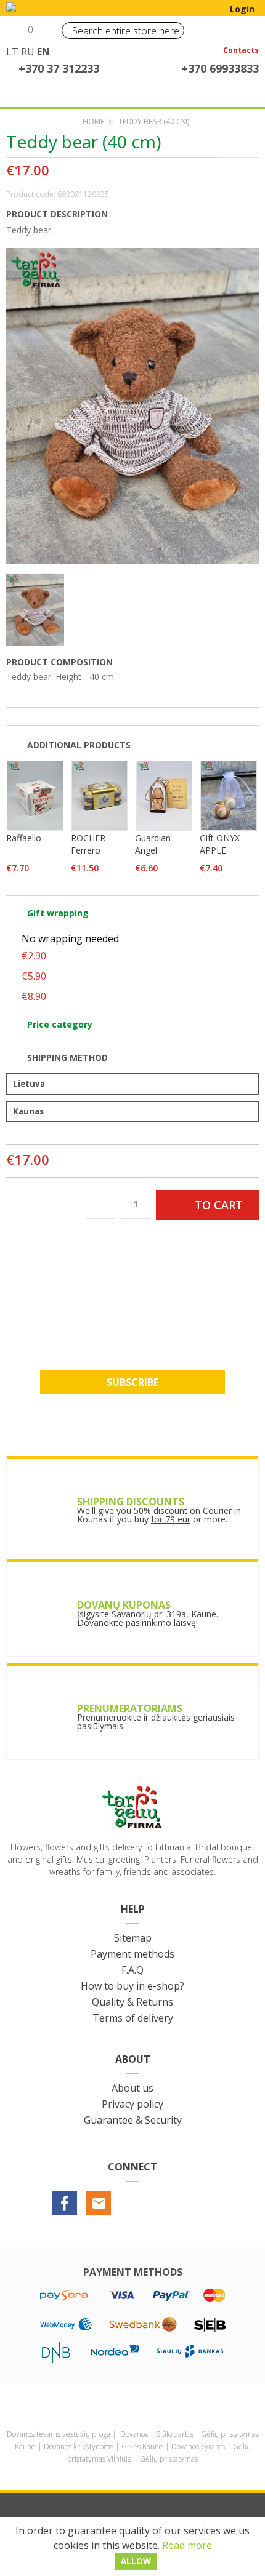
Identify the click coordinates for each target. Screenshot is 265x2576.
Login (242, 9)
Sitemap (133, 1938)
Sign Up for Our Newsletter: (133, 1321)
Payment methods (132, 1954)
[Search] (172, 30)
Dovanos (134, 2434)
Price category (60, 1024)
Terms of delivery (133, 2018)
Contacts (241, 51)
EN (43, 52)
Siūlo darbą (174, 2434)
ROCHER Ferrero (88, 844)
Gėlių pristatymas (169, 2459)
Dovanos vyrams (198, 2446)
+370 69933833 (220, 68)
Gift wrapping (58, 913)
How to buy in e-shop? (132, 1986)
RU (28, 52)
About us (132, 2088)
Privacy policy (132, 2104)
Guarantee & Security (133, 2120)
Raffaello (24, 838)
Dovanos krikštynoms (79, 2446)
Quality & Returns (132, 2002)
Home (93, 122)
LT (12, 52)
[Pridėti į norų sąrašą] (245, 171)
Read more (187, 2545)
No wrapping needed (70, 938)
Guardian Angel (153, 844)
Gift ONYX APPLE (220, 844)
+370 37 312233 (59, 68)
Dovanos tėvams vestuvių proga (59, 2434)
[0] (17, 34)
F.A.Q (132, 1970)
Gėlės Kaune (142, 2446)
